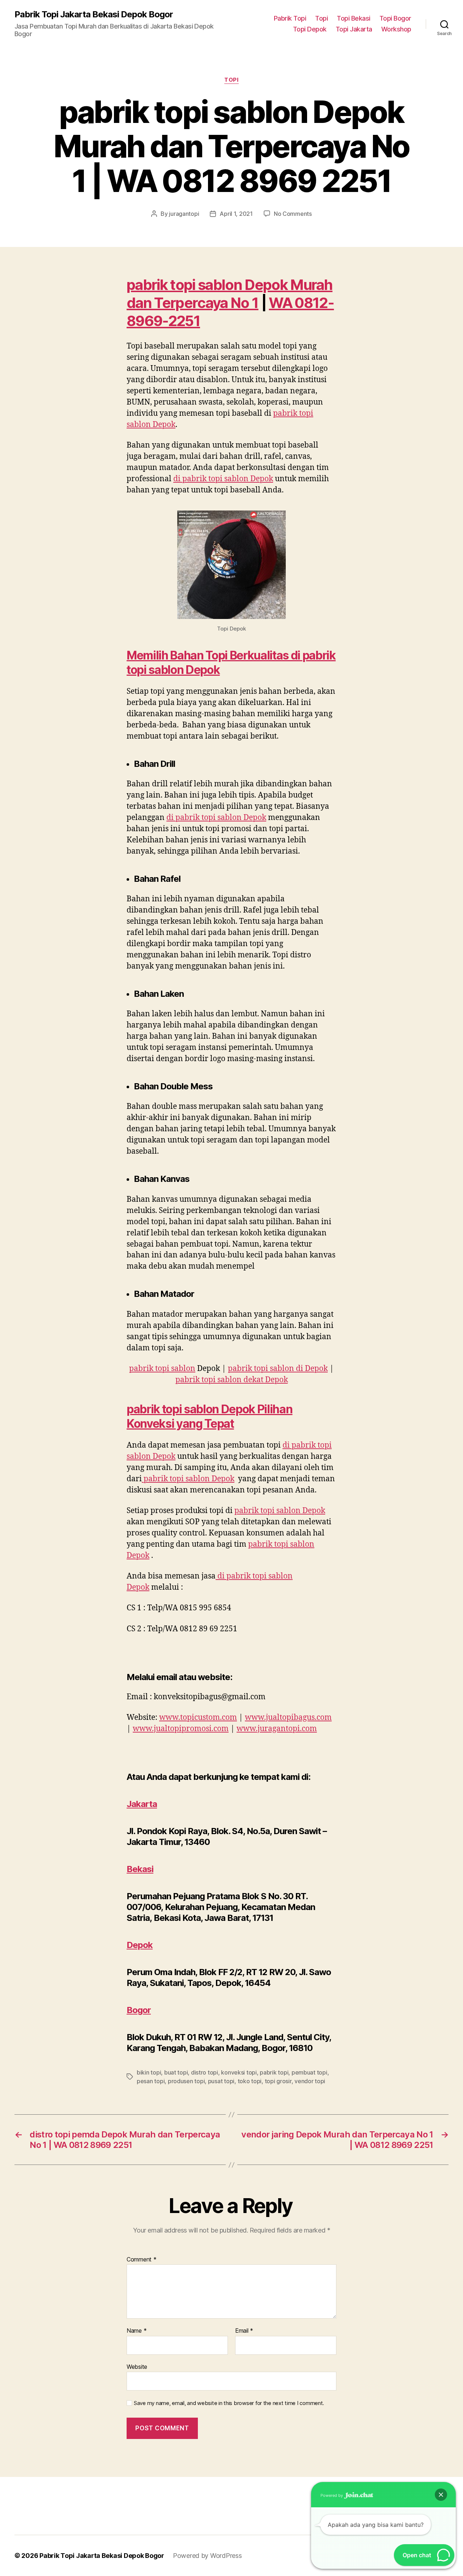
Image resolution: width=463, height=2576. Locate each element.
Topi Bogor (395, 18)
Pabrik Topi (290, 18)
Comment (142, 2260)
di (223, 479)
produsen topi (186, 2081)
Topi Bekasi (354, 18)
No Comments (293, 214)
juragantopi (184, 214)
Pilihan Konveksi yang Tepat (209, 1416)
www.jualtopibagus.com (288, 1718)
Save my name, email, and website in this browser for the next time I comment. (229, 2403)
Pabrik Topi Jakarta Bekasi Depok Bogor (94, 14)
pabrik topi (274, 2072)
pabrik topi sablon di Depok (278, 1369)
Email (244, 2331)
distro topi (205, 2072)
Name (137, 2331)
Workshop (396, 29)
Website (137, 2366)
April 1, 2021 (236, 214)
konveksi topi (239, 2072)
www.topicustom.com (198, 1718)
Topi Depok (310, 29)
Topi (321, 18)
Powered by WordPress (207, 2556)
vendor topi (310, 2081)
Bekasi (140, 1869)
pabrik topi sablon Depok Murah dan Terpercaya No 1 (230, 294)
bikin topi (149, 2072)
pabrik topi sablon (162, 1369)
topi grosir (278, 2081)
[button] (441, 2495)
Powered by (332, 2495)
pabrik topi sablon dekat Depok (232, 1380)
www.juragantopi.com (277, 1729)
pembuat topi (309, 2072)
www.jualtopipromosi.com (181, 1729)
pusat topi (221, 2081)
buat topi (176, 2072)
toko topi (250, 2081)
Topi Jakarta (354, 29)
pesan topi (151, 2081)
